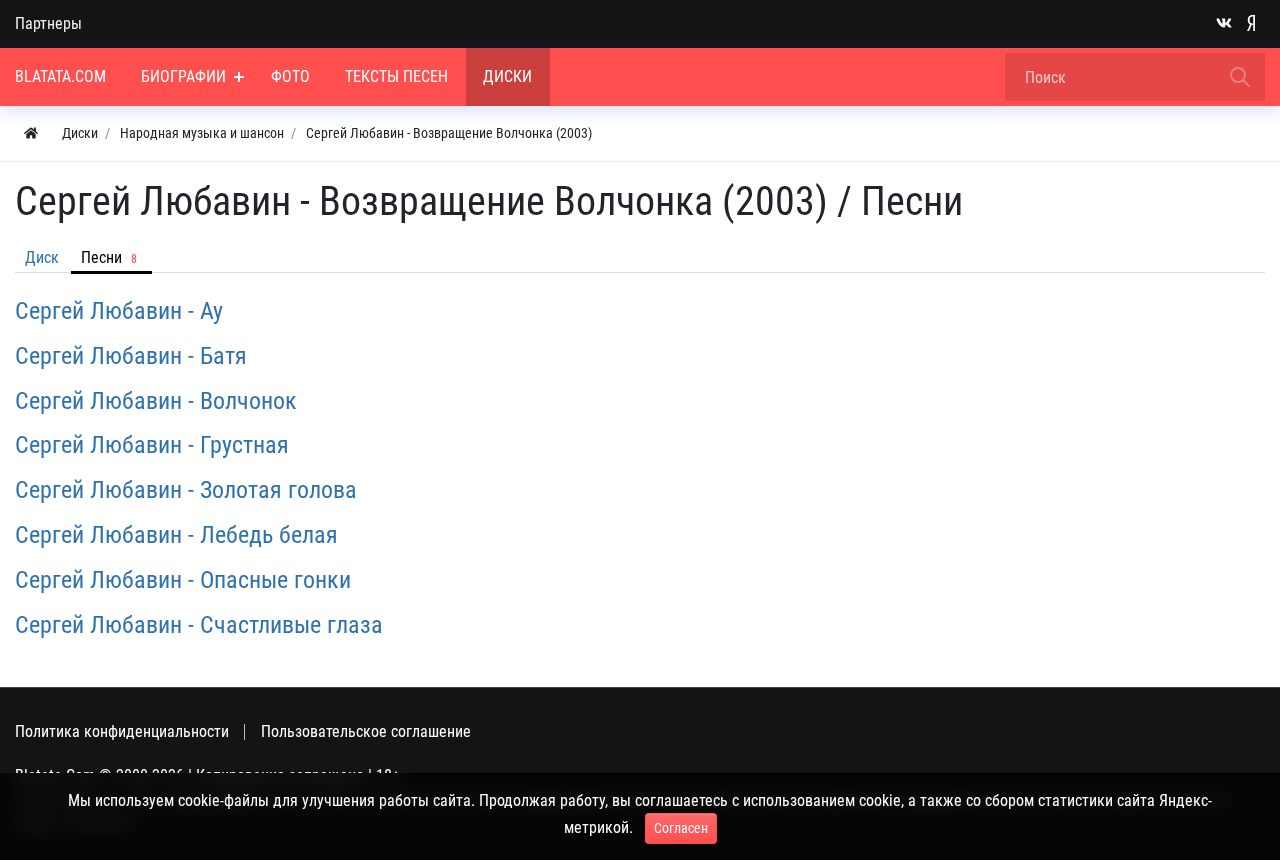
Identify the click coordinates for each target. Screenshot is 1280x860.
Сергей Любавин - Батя (131, 356)
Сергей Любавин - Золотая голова (186, 490)
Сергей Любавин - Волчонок (156, 401)
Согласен (681, 828)
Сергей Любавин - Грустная (152, 445)
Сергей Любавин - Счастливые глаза (199, 625)
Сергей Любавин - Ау (119, 311)
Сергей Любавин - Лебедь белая (176, 535)
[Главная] (31, 133)
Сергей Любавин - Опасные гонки (183, 580)
